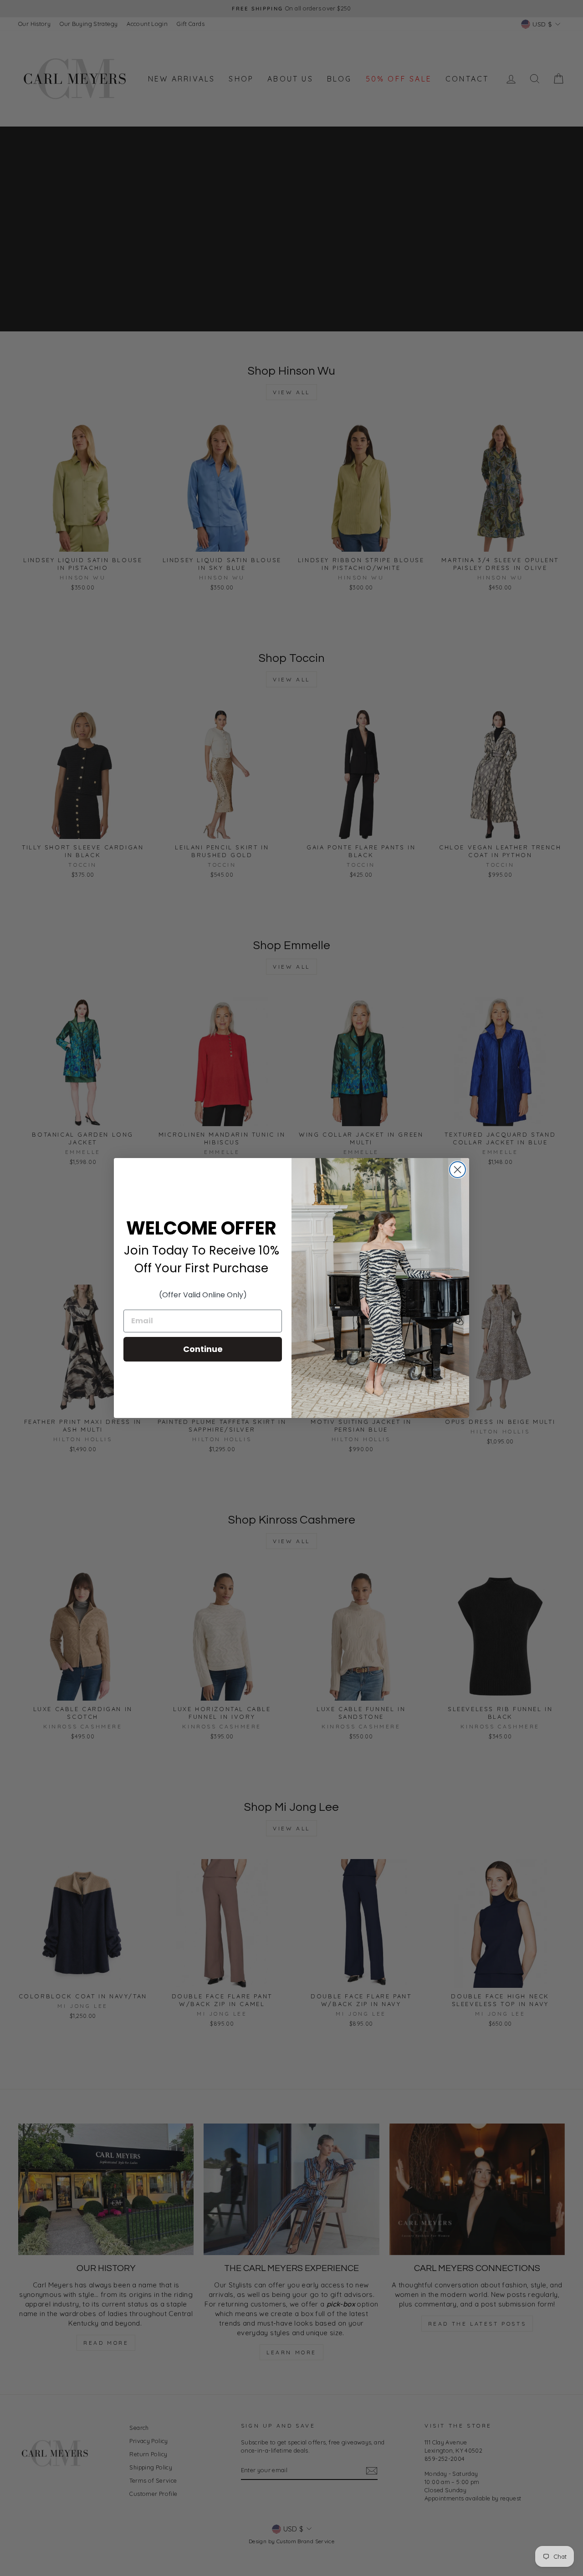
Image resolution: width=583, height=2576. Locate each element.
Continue (203, 1349)
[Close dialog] (458, 1170)
